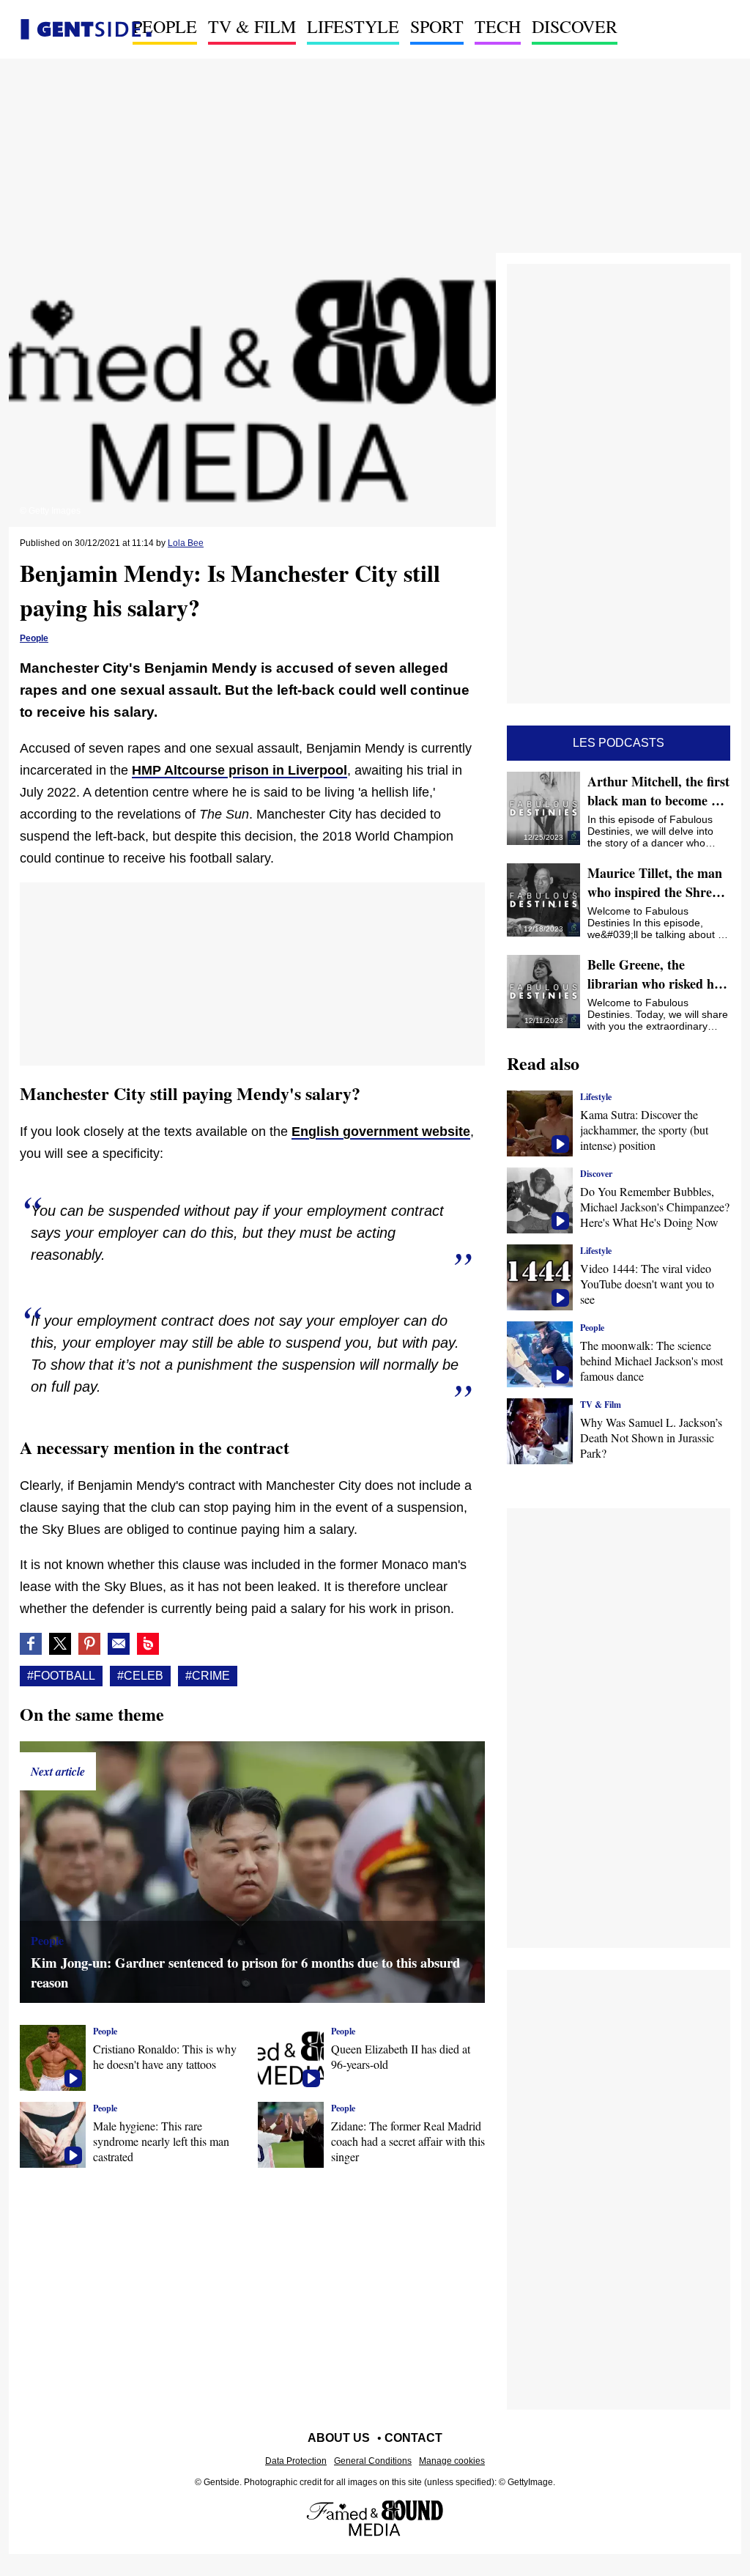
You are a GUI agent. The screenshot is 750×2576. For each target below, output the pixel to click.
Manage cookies (452, 2461)
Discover (575, 26)
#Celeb (140, 1676)
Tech (498, 26)
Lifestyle (353, 26)
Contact (413, 2438)
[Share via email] (119, 1644)
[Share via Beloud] (148, 1644)
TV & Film (252, 26)
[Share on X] (60, 1644)
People (165, 26)
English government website (381, 1132)
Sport (437, 26)
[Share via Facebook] (31, 1644)
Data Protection (296, 2461)
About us (339, 2438)
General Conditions (373, 2461)
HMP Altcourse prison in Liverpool (240, 770)
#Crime (208, 1676)
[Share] (89, 1644)
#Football (61, 1676)
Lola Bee (186, 543)
